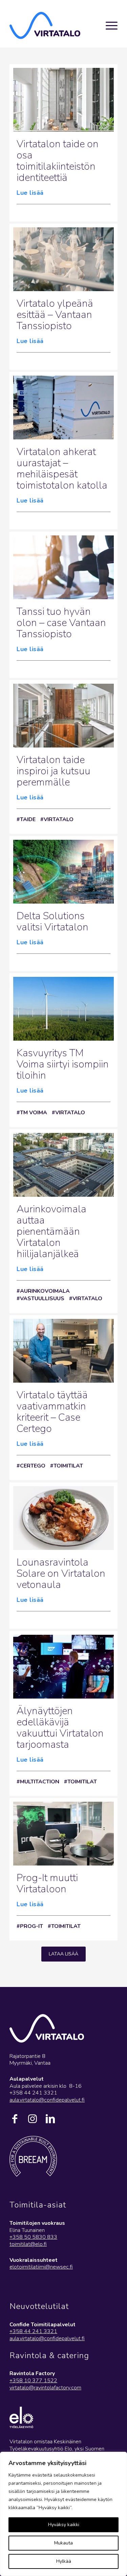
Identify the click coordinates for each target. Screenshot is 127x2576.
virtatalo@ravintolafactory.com (45, 2388)
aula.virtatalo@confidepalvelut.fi (47, 2100)
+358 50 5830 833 (33, 2237)
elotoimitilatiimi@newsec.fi (41, 2267)
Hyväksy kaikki (64, 2525)
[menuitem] (108, 25)
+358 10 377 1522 (33, 2381)
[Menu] (108, 25)
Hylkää (64, 2561)
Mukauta (63, 2543)
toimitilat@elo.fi (28, 2244)
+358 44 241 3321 (33, 2331)
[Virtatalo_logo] (47, 25)
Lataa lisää (63, 1954)
